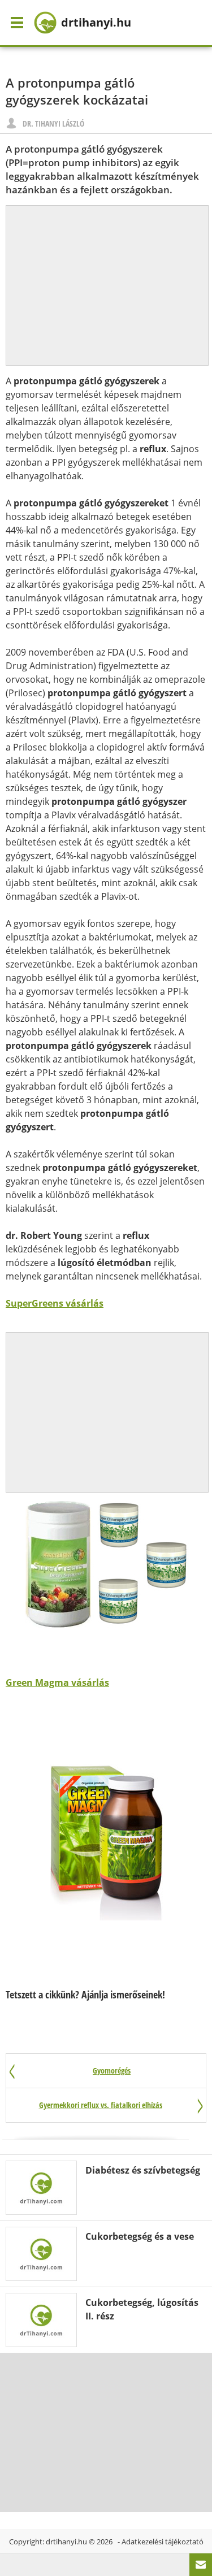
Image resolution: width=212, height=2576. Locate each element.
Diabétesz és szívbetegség (143, 2170)
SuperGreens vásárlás (55, 1303)
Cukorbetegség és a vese (140, 2236)
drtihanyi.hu (66, 2542)
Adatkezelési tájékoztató (163, 2542)
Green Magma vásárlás (57, 1682)
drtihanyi (96, 22)
